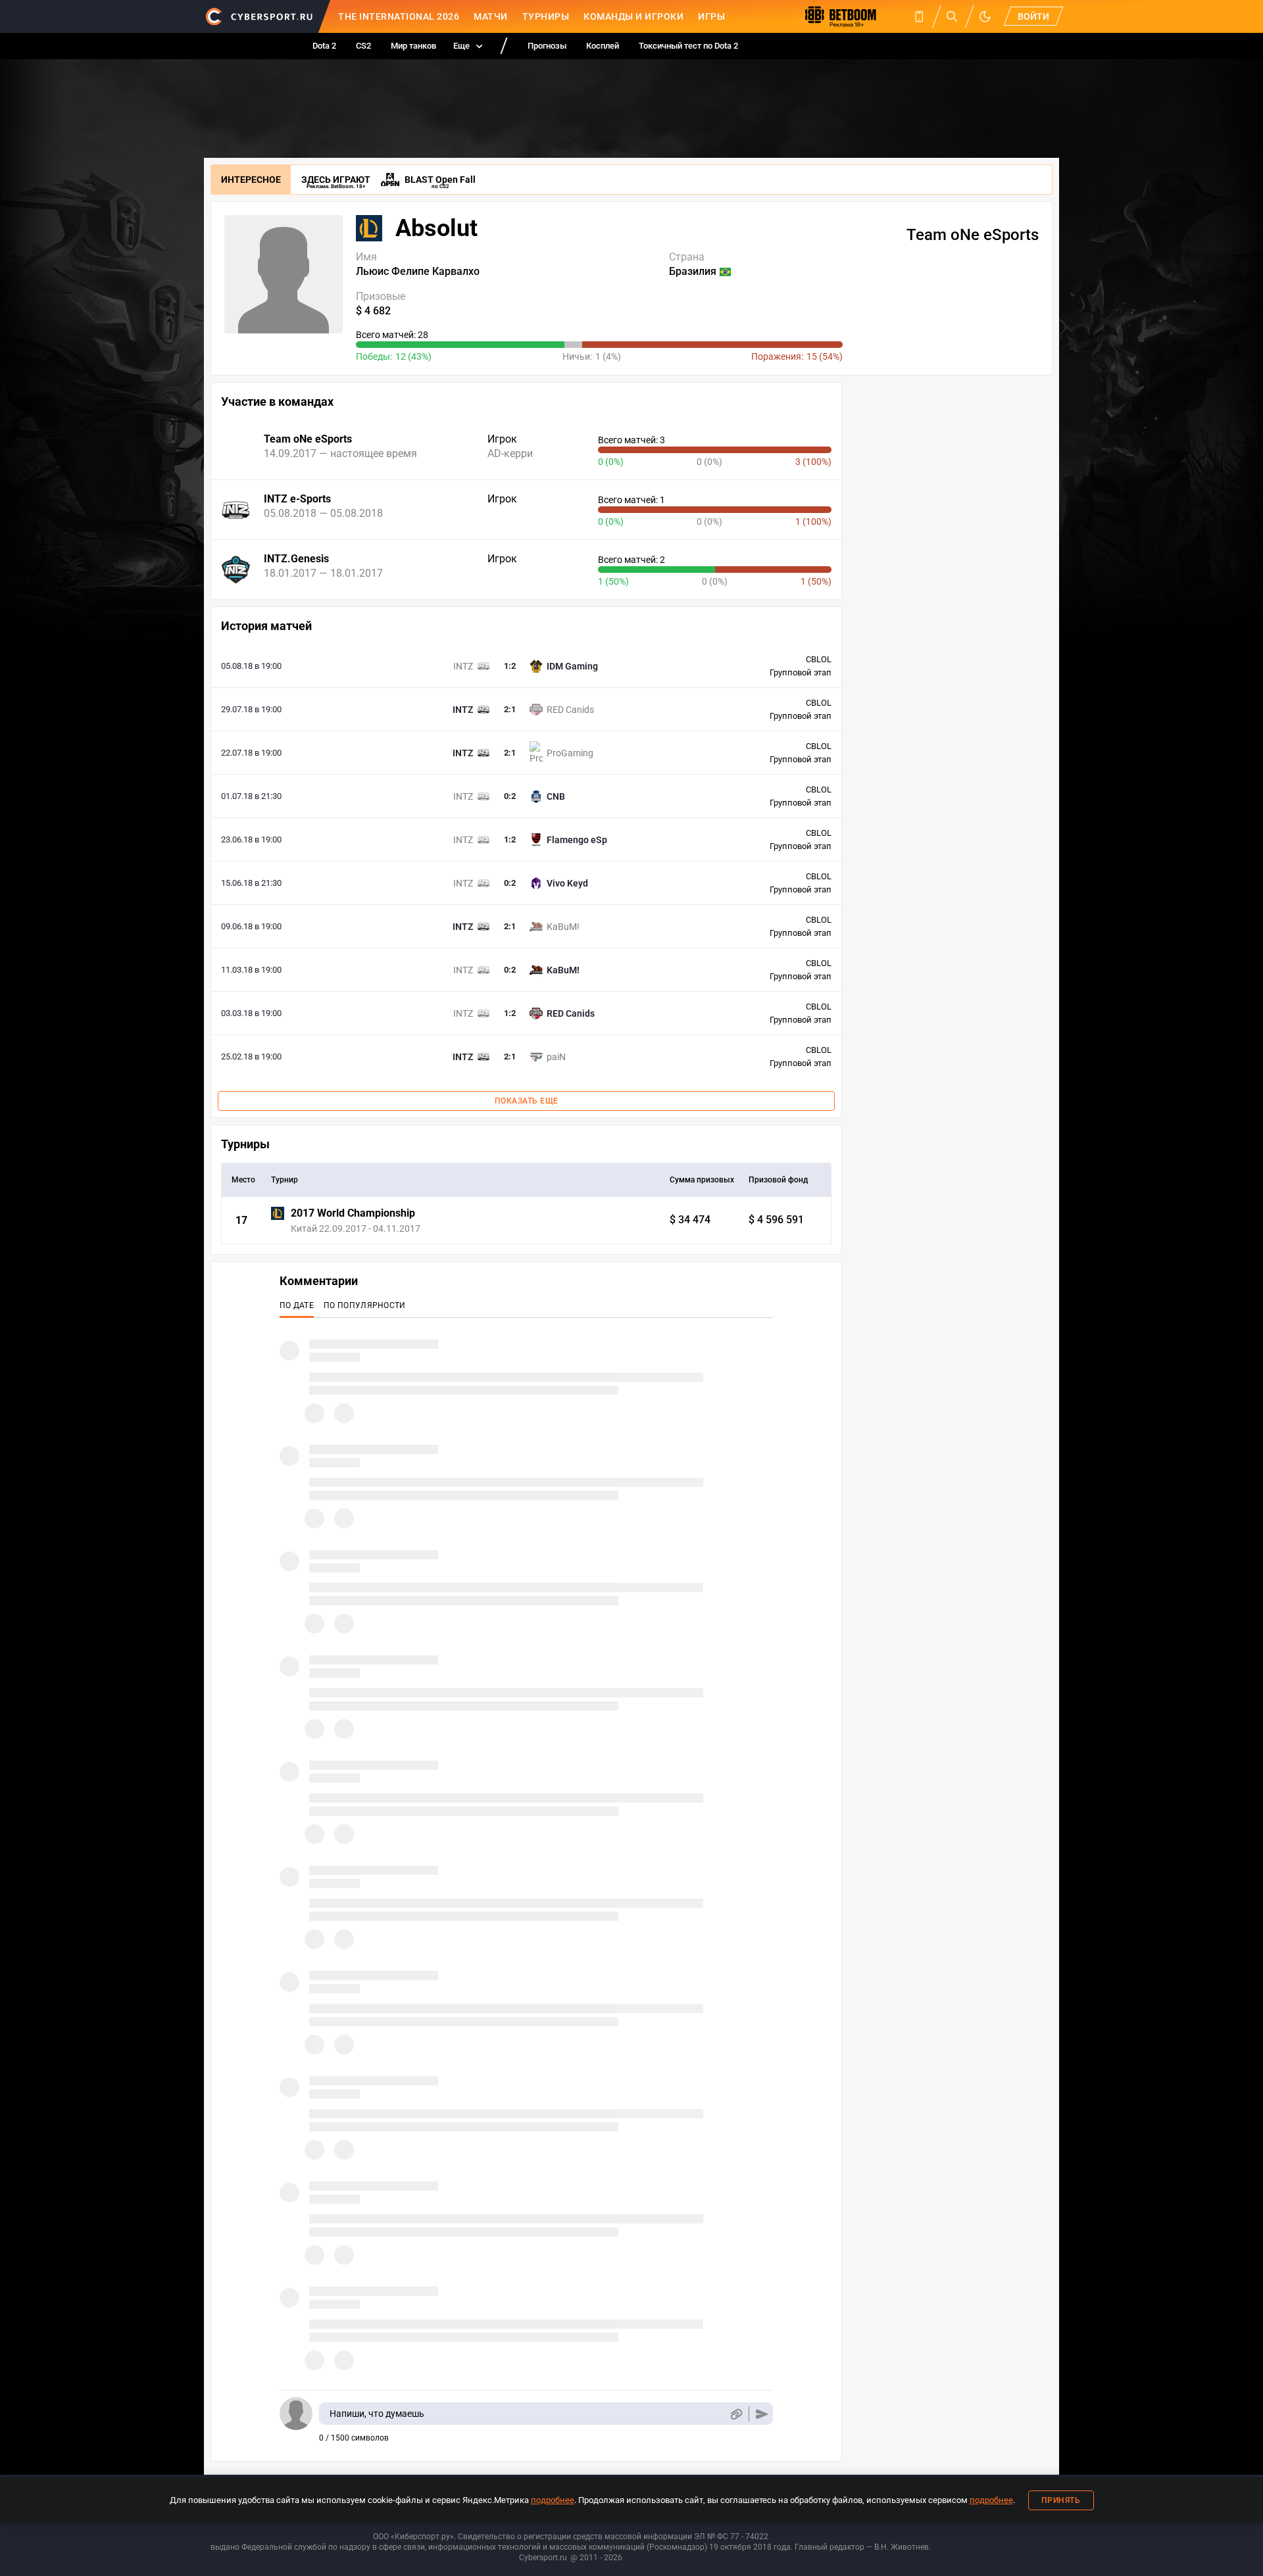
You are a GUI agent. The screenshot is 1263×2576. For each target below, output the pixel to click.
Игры (711, 16)
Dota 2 (324, 46)
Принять (1061, 2500)
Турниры (546, 16)
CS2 (363, 46)
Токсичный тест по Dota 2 (688, 46)
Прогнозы (547, 46)
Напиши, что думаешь (377, 2414)
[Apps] (919, 16)
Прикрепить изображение (736, 2414)
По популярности (365, 1305)
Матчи (491, 16)
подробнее (553, 2500)
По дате (297, 1305)
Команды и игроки (633, 16)
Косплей (603, 46)
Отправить (762, 2414)
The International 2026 (399, 16)
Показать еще (527, 1101)
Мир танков (413, 46)
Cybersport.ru (543, 2558)
